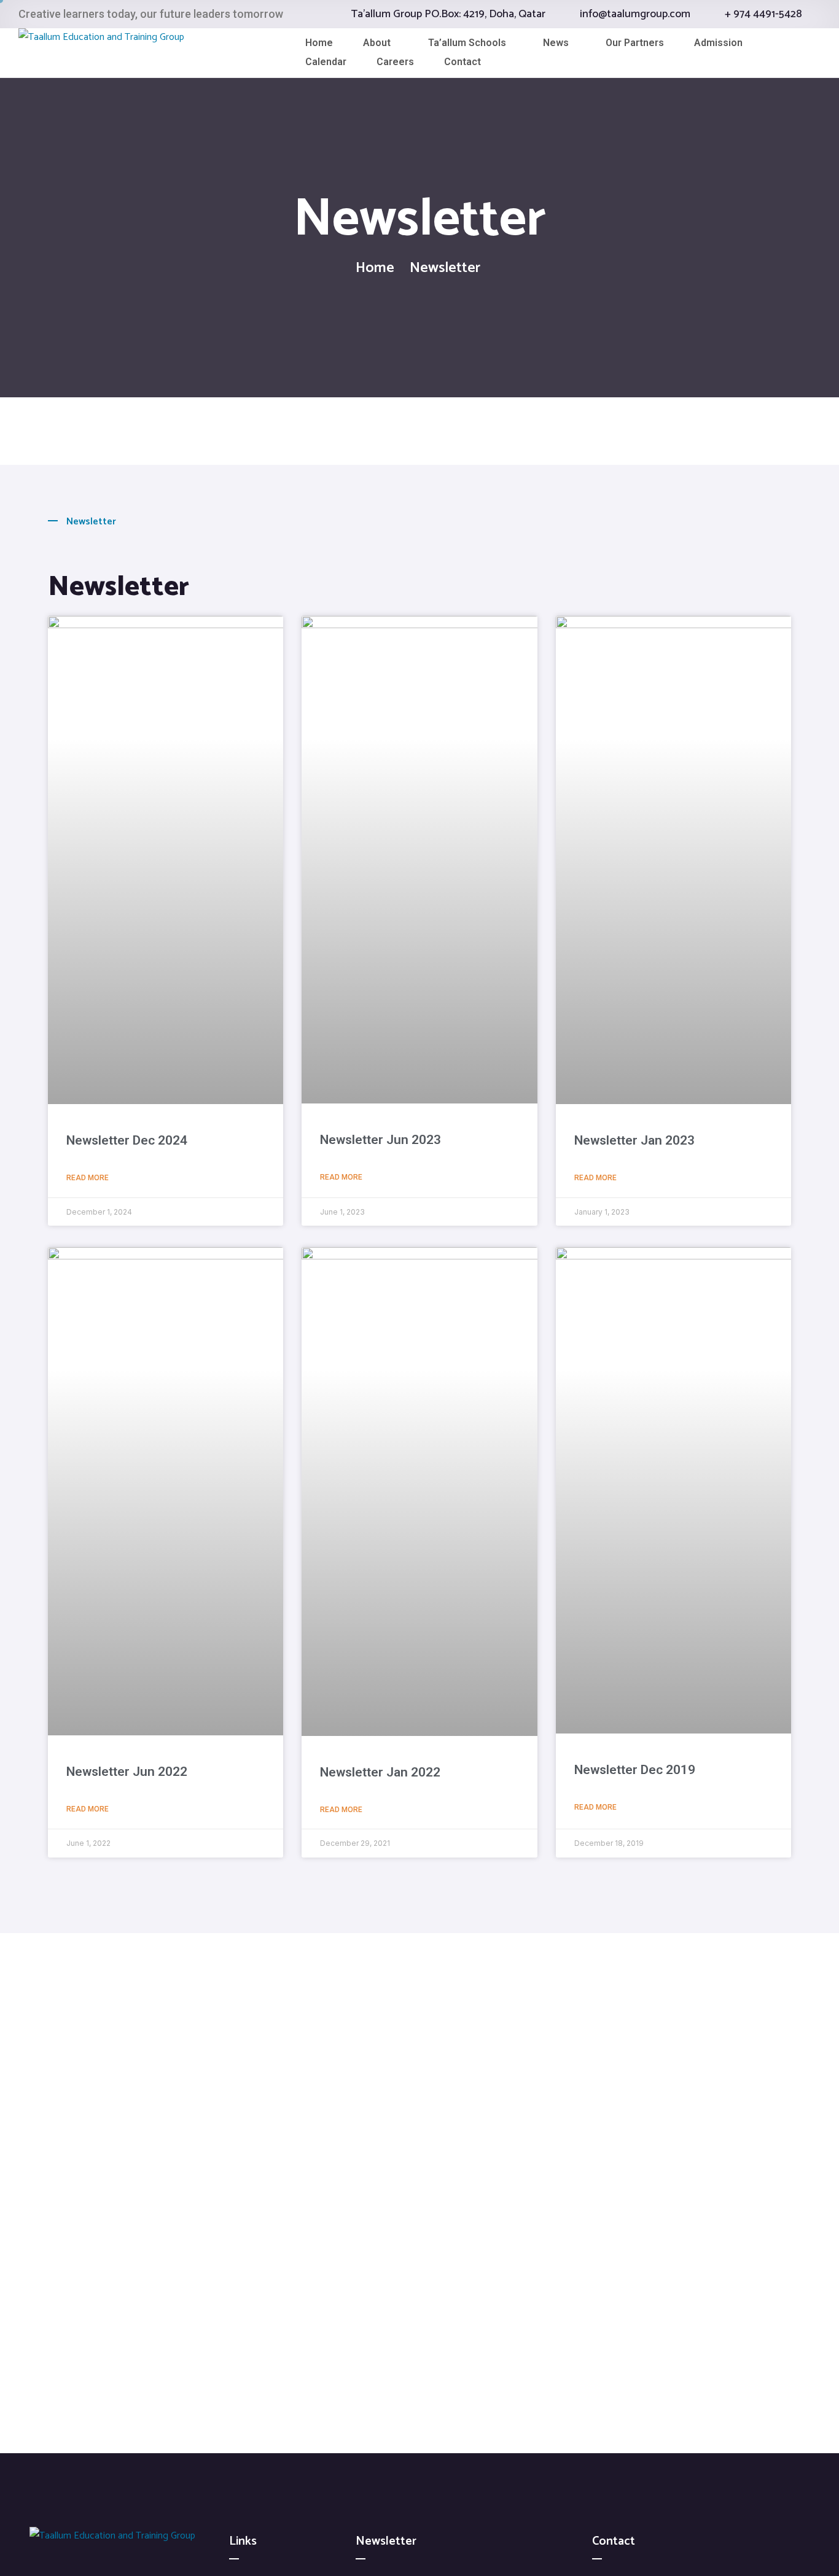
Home (319, 43)
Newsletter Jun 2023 (380, 1140)
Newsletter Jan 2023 (634, 1140)
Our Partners (635, 43)
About (377, 43)
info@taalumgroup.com (635, 14)
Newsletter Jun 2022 (127, 1772)
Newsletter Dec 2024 (127, 1140)
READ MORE (88, 1178)
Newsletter (119, 587)
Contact (462, 62)
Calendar (326, 62)
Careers (395, 62)
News (556, 43)
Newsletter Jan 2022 (380, 1772)
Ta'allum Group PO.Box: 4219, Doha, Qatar (448, 14)
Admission (718, 43)
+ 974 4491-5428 (763, 14)
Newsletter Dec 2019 (635, 1770)
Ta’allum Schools (467, 43)
